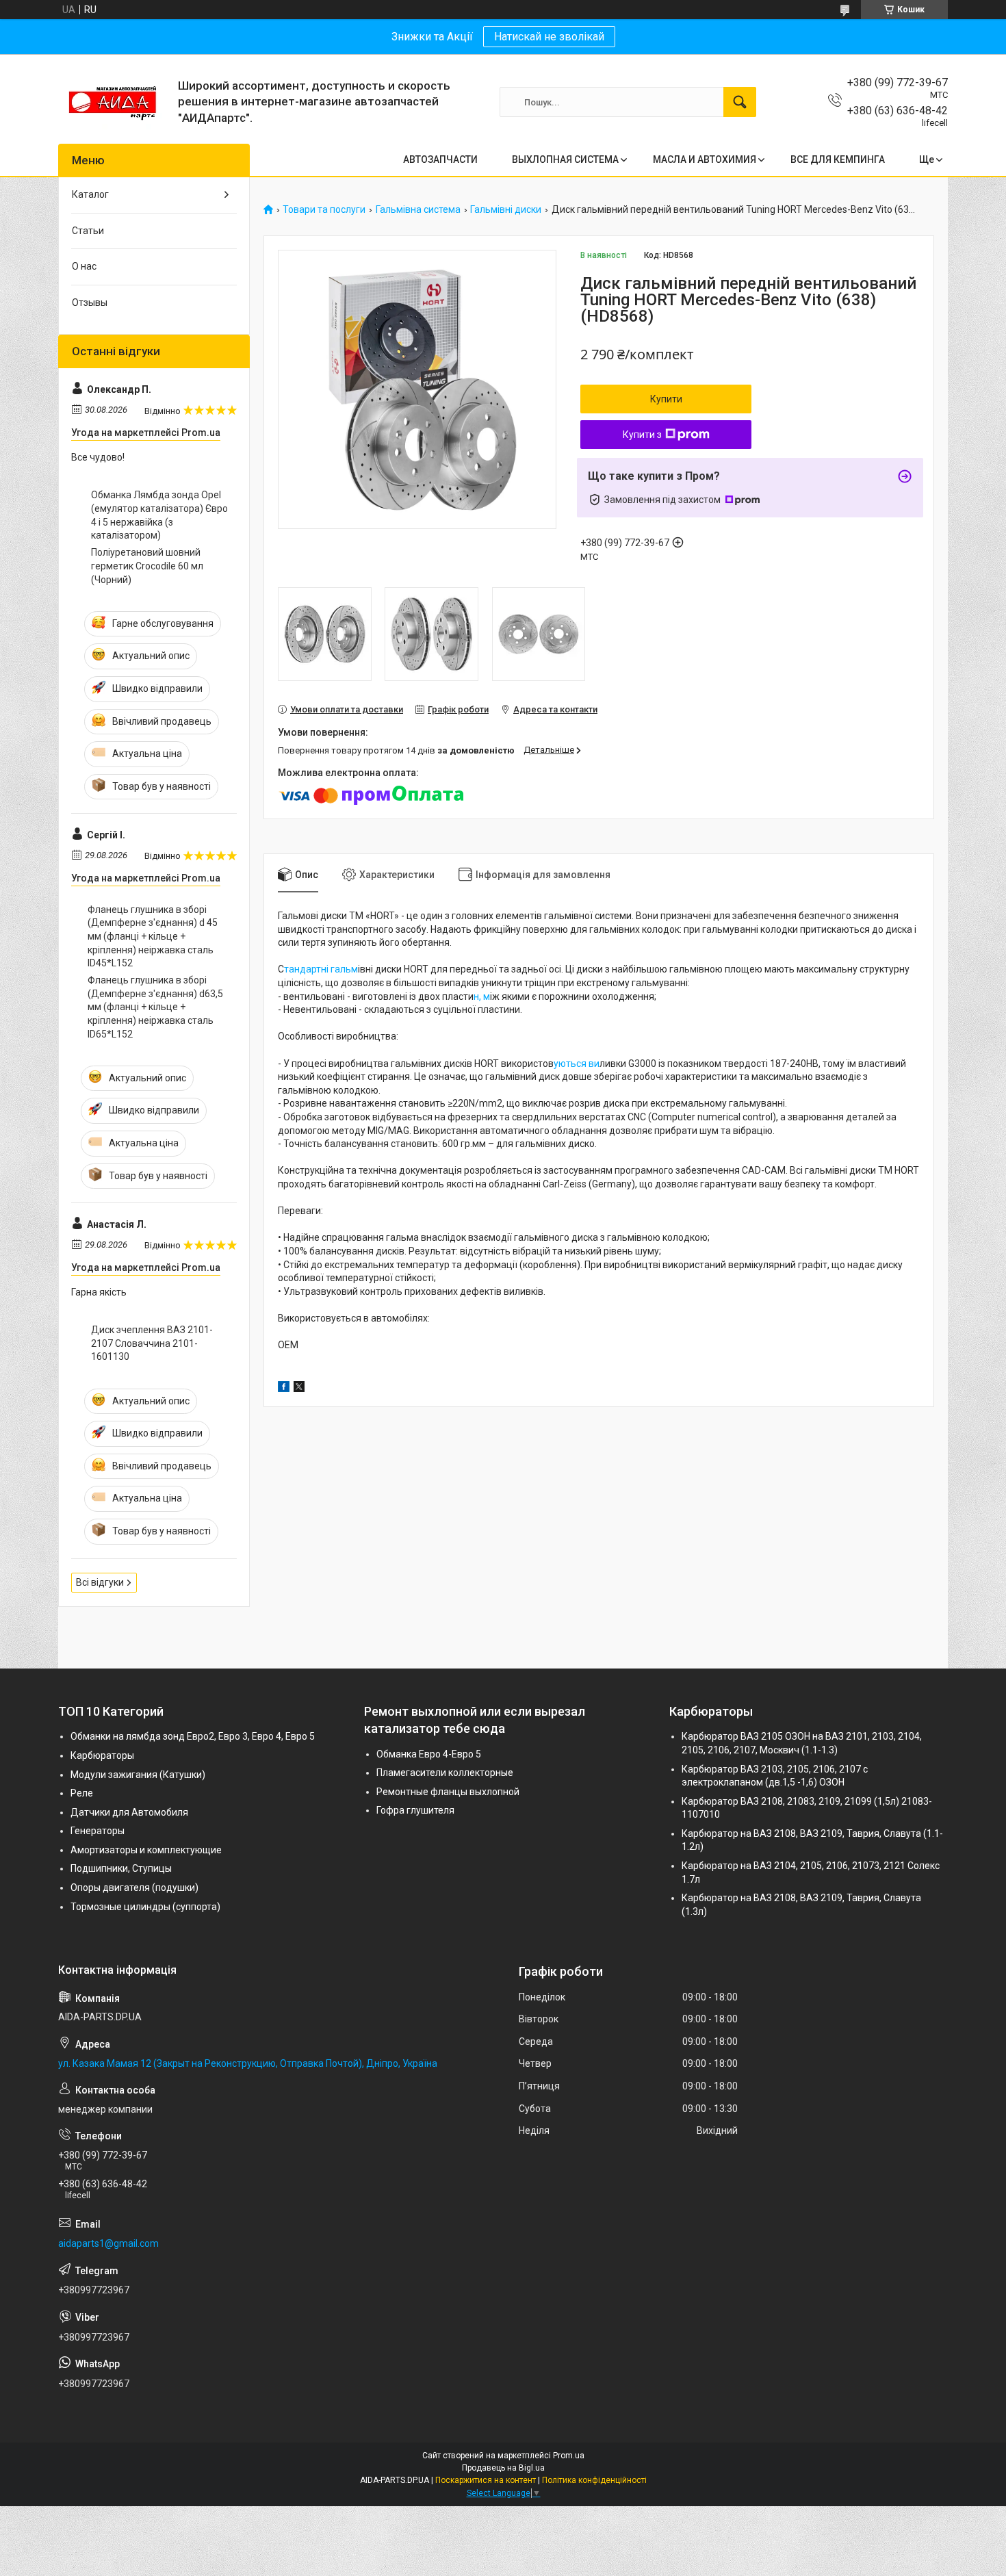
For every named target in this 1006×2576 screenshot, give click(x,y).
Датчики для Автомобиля (129, 1812)
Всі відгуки (100, 1582)
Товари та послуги (324, 210)
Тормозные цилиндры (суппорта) (145, 1907)
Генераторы (98, 1831)
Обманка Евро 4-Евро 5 (429, 1754)
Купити (666, 399)
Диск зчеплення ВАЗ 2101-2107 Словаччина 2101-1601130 (152, 1343)
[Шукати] (740, 102)
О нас (84, 266)
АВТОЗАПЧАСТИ (440, 159)
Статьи (88, 231)
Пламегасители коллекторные (445, 1773)
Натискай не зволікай (549, 37)
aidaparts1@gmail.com (108, 2243)
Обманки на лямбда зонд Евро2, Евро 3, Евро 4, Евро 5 (193, 1736)
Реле (82, 1793)
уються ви (577, 1064)
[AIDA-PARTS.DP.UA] (113, 102)
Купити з (642, 435)
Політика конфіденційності (594, 2480)
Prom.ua (569, 2456)
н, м (482, 996)
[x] (299, 1389)
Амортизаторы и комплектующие (146, 1850)
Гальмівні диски (506, 210)
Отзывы (90, 302)
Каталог (90, 194)
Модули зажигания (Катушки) (138, 1775)
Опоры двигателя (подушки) (134, 1888)
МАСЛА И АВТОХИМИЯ (705, 159)
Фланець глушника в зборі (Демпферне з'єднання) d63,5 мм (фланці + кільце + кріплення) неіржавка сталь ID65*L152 (155, 1007)
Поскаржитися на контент (486, 2480)
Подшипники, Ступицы (121, 1868)
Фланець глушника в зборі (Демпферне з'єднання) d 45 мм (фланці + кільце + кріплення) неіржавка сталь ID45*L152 (153, 936)
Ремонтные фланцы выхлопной (448, 1792)
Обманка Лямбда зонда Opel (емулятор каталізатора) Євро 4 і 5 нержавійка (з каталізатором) (159, 515)
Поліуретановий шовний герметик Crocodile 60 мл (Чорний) (147, 566)
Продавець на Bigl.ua (503, 2468)
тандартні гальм (321, 969)
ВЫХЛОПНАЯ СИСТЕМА (565, 159)
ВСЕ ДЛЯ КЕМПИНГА (838, 159)
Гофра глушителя (415, 1810)
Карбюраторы (102, 1755)
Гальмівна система (418, 210)
